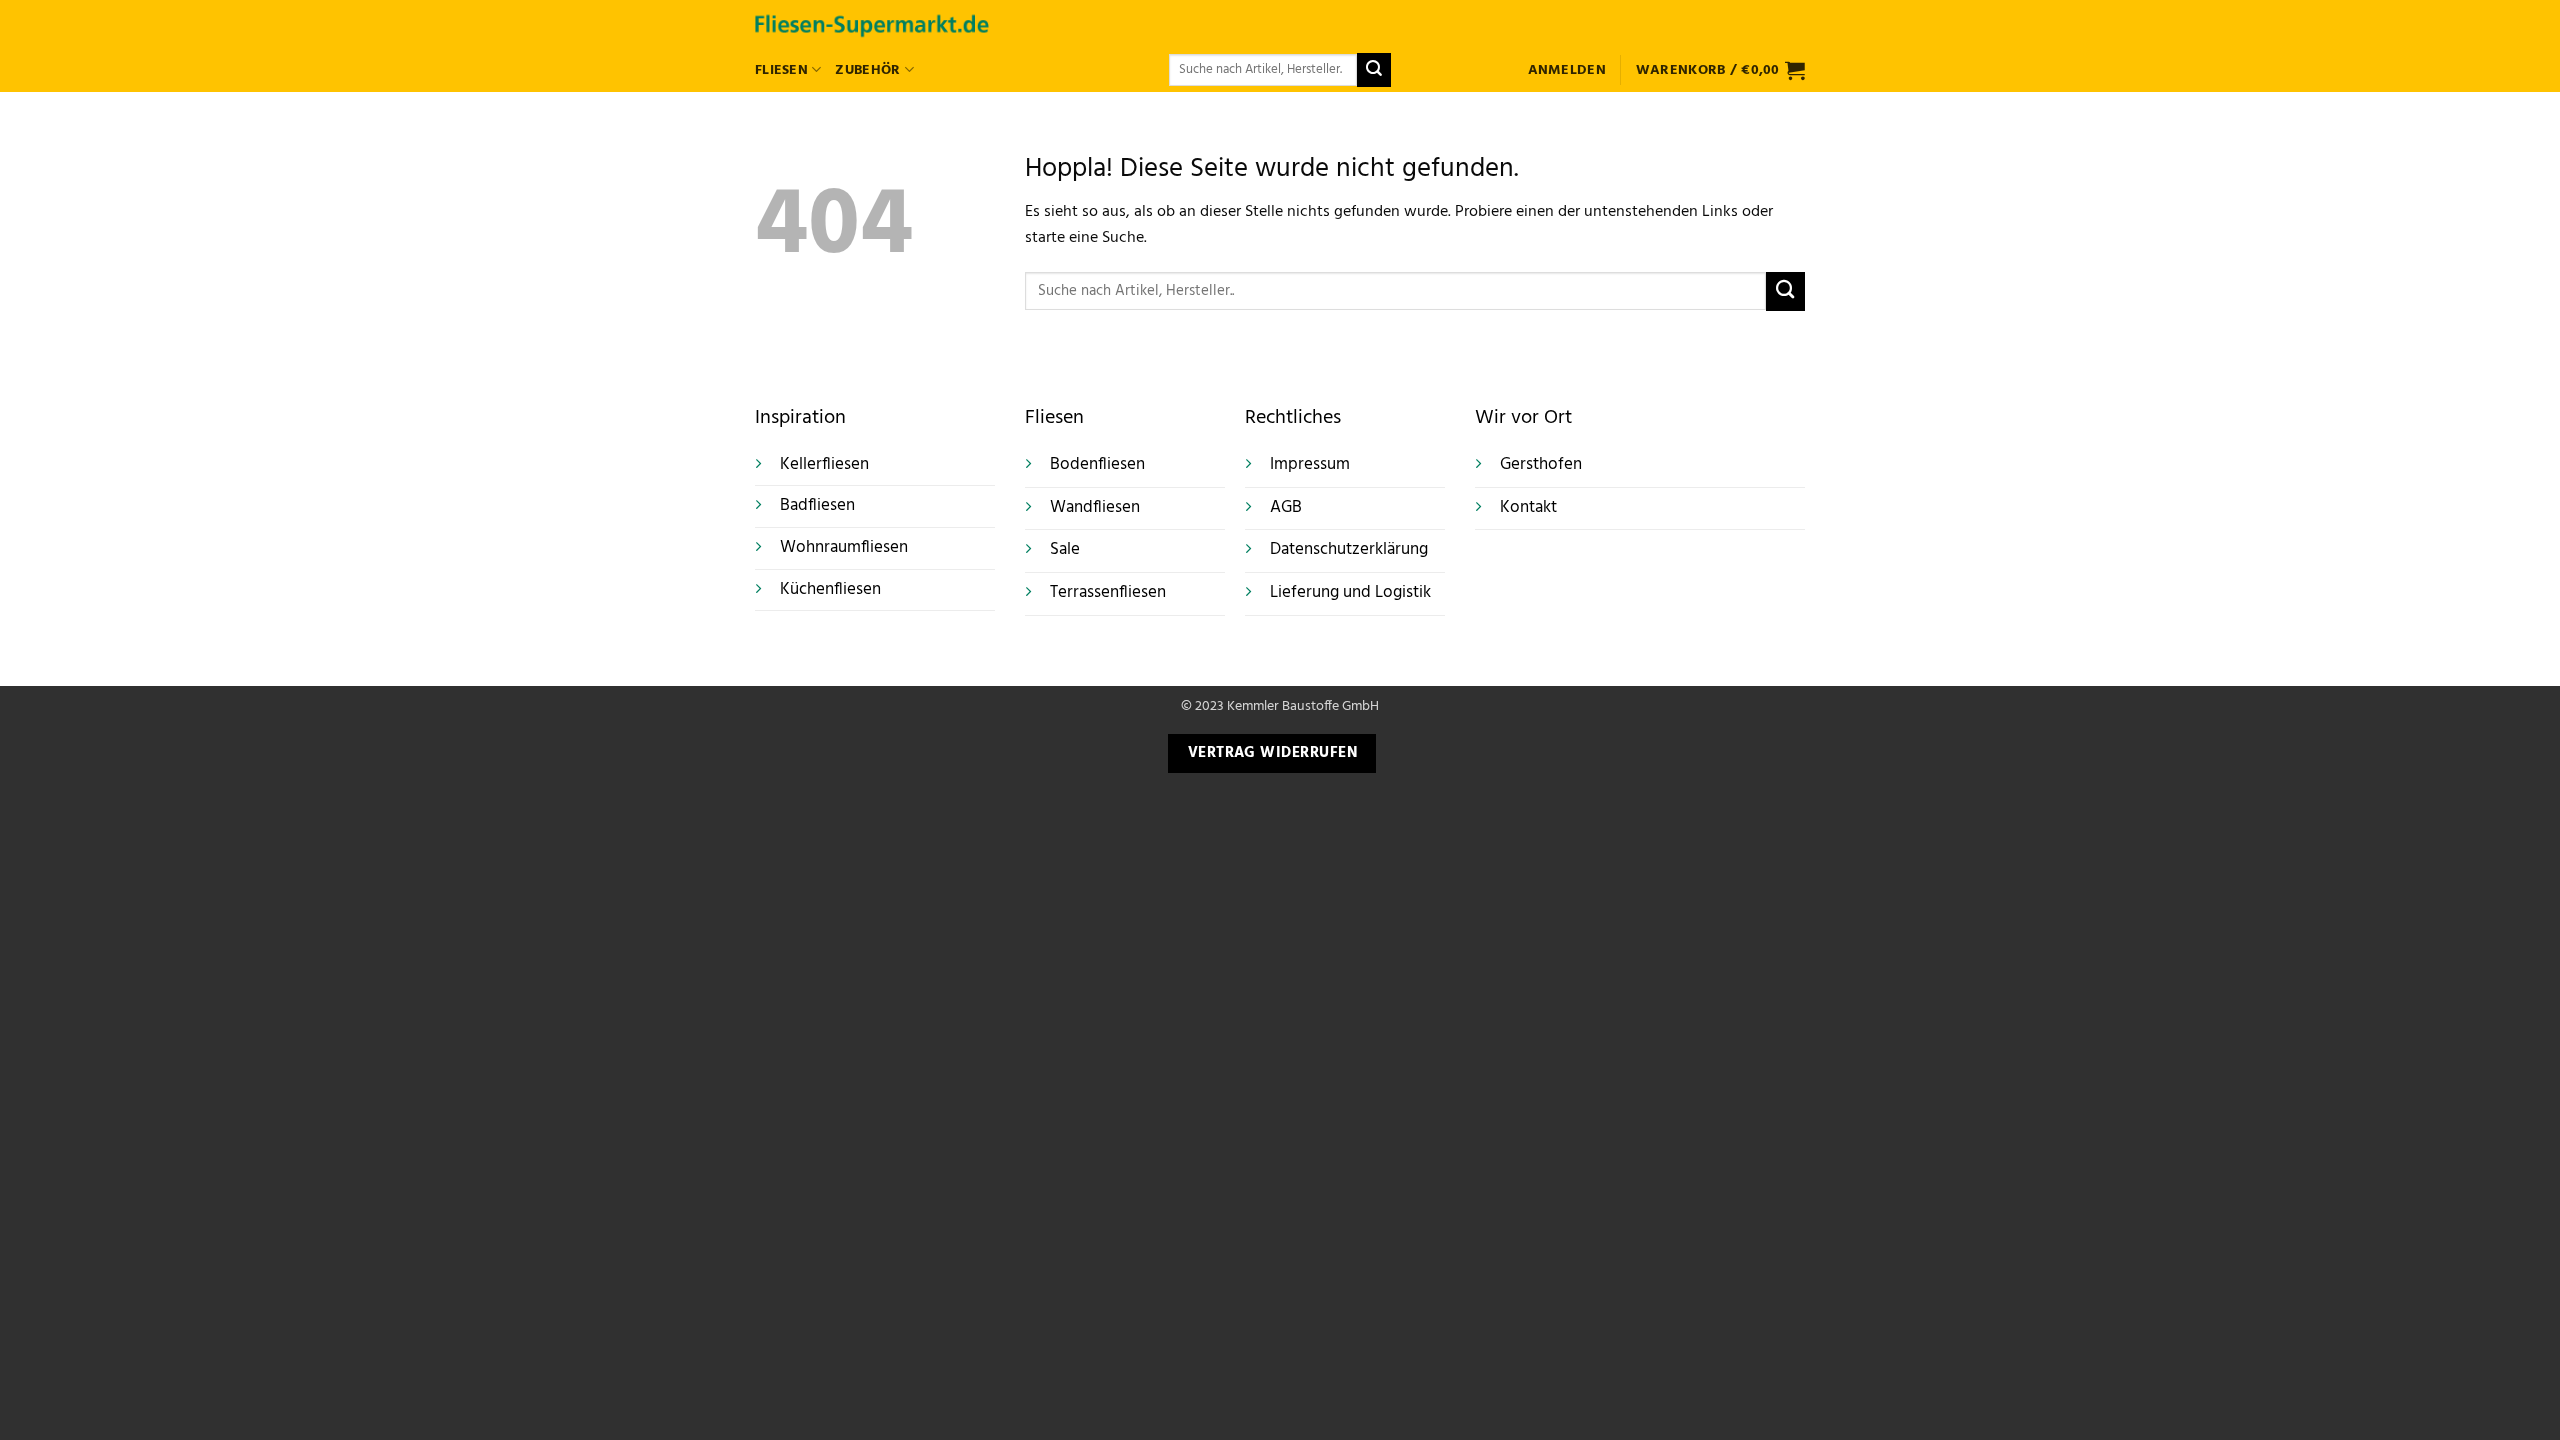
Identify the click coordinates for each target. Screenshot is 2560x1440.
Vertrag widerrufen (1272, 753)
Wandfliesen (1095, 508)
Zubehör (867, 70)
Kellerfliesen (824, 464)
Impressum (1310, 465)
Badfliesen (817, 505)
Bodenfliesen (1097, 465)
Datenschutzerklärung (1349, 550)
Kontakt (1528, 508)
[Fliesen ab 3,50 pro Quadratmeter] (872, 23)
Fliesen (781, 70)
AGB (1286, 508)
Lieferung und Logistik (1350, 593)
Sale (1065, 550)
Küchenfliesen (830, 589)
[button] (1567, 70)
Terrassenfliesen (1108, 593)
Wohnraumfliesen (844, 547)
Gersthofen (1541, 465)
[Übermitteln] (1374, 69)
